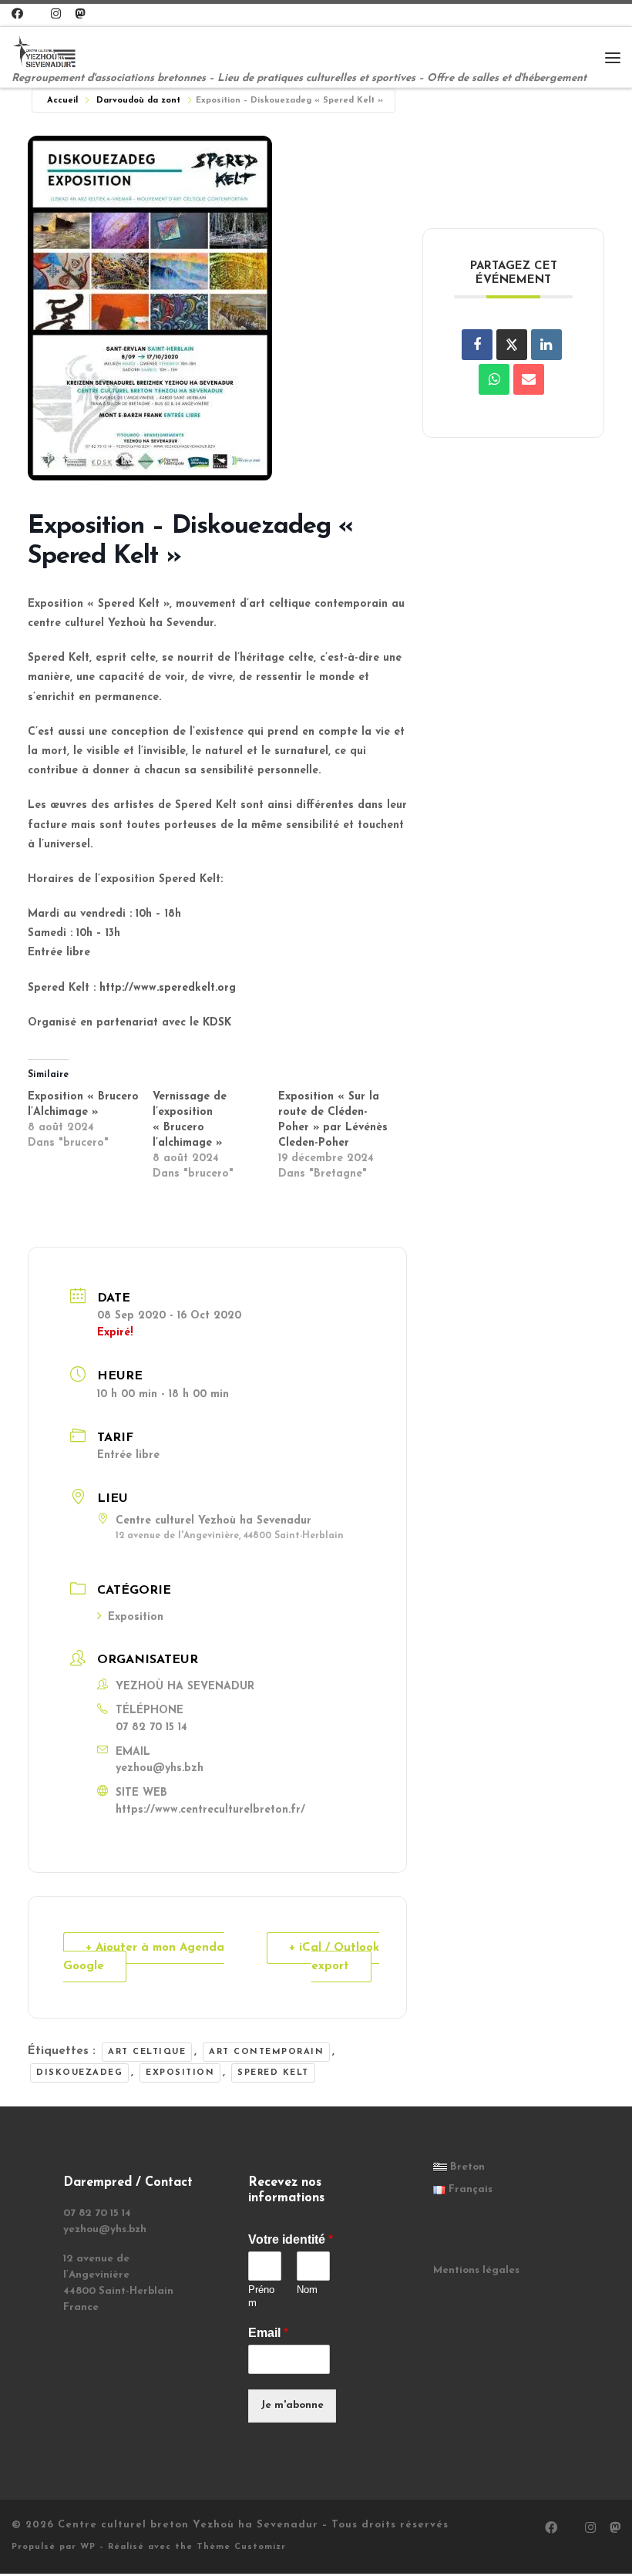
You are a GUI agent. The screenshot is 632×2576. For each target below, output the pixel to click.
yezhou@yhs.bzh (160, 1768)
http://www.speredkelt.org (168, 988)
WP (88, 2547)
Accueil (62, 101)
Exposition (136, 1617)
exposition (180, 2073)
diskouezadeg (79, 2073)
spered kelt (273, 2073)
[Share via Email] (529, 379)
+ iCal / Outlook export (334, 1957)
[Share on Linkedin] (546, 345)
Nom (307, 2290)
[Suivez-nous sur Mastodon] (80, 15)
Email (268, 2333)
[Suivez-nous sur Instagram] (56, 15)
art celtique (147, 2052)
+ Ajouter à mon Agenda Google (144, 1957)
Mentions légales (476, 2270)
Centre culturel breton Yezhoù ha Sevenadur (188, 2525)
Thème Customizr (241, 2547)
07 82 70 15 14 (151, 1727)
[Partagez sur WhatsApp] (494, 379)
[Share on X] (512, 345)
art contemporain (266, 2052)
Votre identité (291, 2239)
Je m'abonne (292, 2405)
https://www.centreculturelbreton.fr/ (210, 1810)
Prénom (261, 2296)
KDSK (217, 1023)
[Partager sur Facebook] (477, 345)
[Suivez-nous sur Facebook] (17, 15)
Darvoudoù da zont (138, 101)
